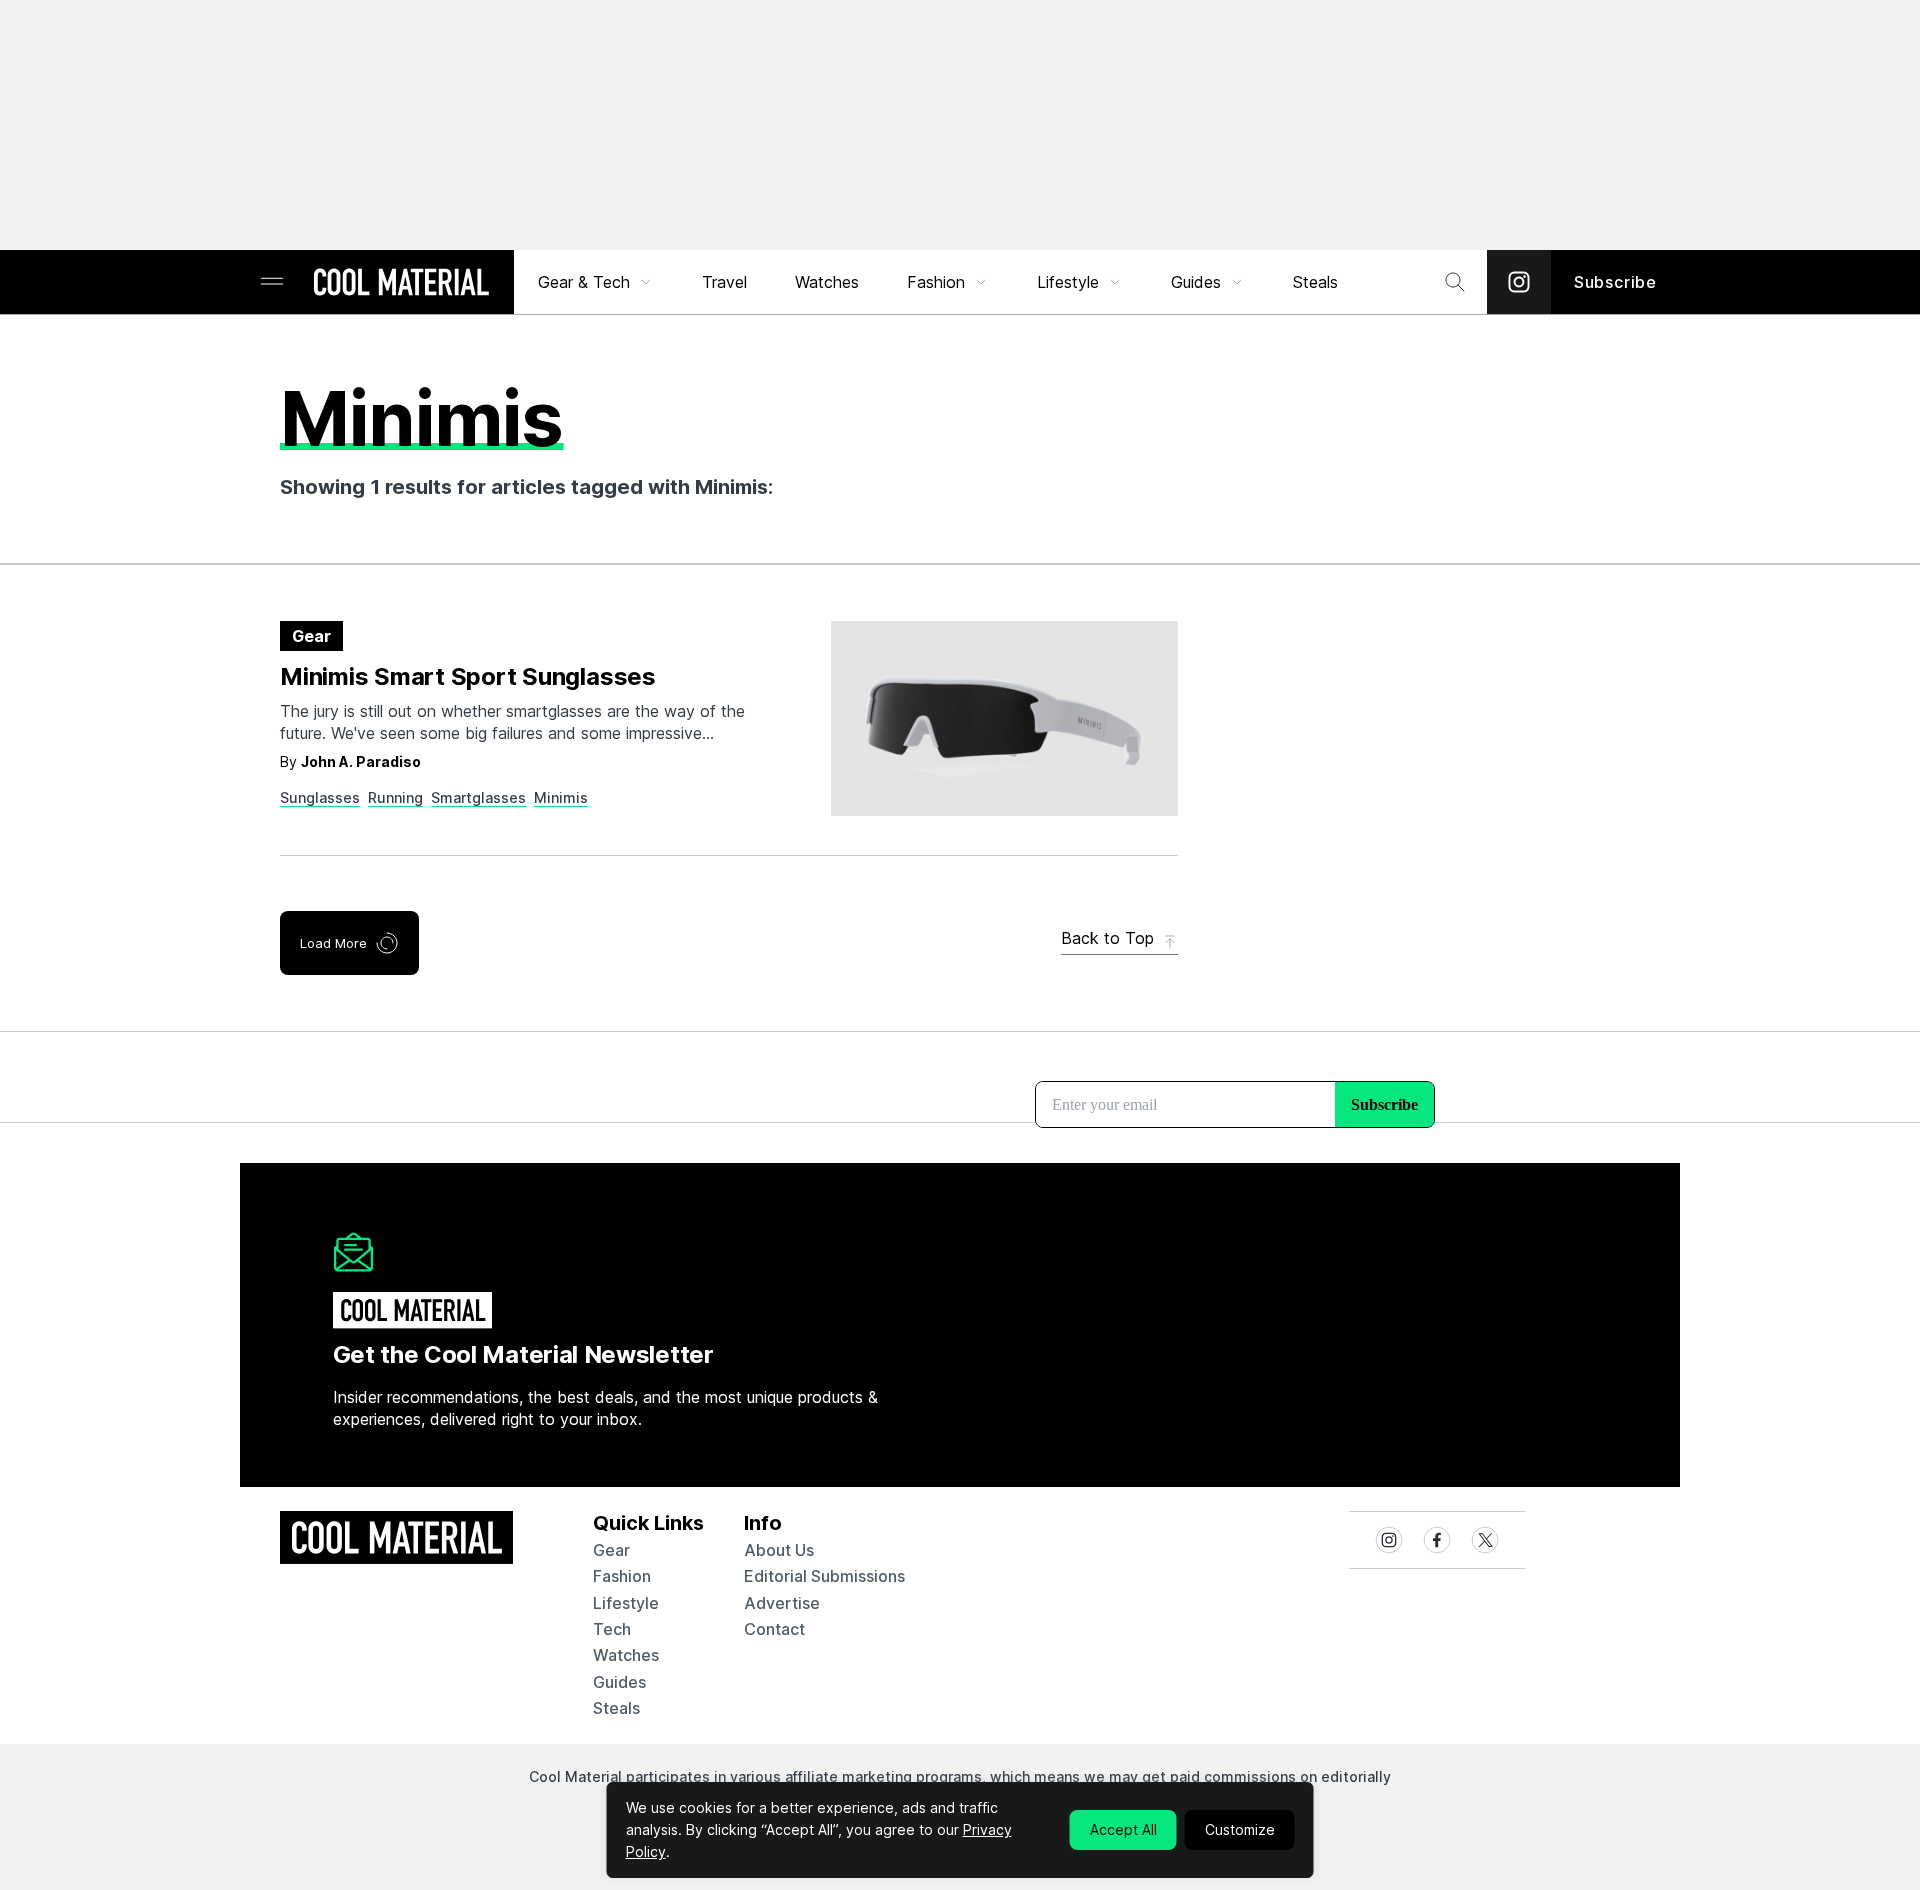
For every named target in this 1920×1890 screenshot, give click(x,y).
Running (395, 797)
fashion (622, 1576)
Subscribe (1615, 282)
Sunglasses (320, 797)
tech (612, 1629)
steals (1315, 282)
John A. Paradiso (361, 761)
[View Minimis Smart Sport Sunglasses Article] (1004, 718)
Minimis (561, 797)
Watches (827, 282)
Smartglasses (478, 797)
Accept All (1123, 1829)
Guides (1196, 282)
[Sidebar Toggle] (272, 282)
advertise (782, 1603)
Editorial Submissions (824, 1576)
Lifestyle (1068, 282)
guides (619, 1682)
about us (779, 1550)
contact (774, 1629)
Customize (1240, 1829)
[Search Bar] (1455, 282)
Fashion (936, 282)
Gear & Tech (584, 282)
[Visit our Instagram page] (1519, 282)
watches (626, 1655)
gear (611, 1550)
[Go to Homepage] (401, 284)
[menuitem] (596, 282)
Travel (724, 282)
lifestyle (626, 1603)
